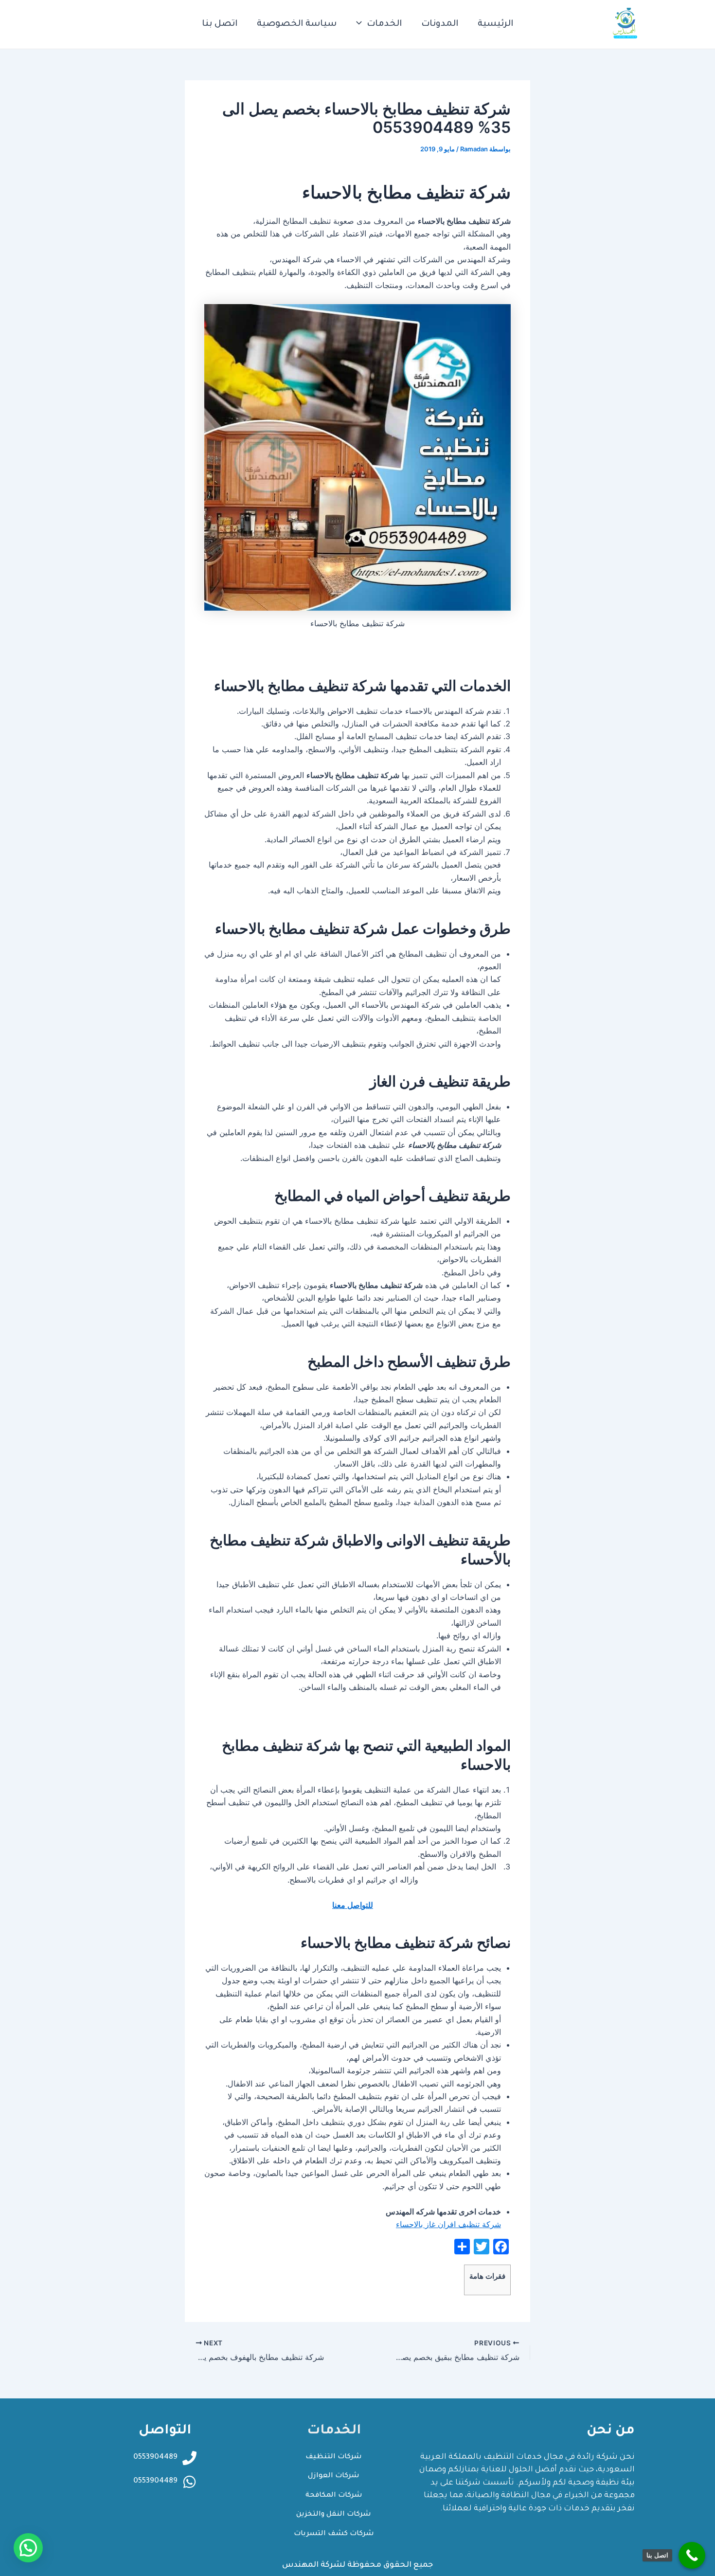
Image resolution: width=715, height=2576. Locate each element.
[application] (361, 24)
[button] (28, 2548)
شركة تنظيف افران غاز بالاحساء (448, 2224)
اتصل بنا (220, 24)
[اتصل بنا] (692, 2555)
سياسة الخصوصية (297, 24)
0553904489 (155, 2481)
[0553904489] (189, 2482)
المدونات (440, 24)
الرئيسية (495, 24)
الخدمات (384, 24)
